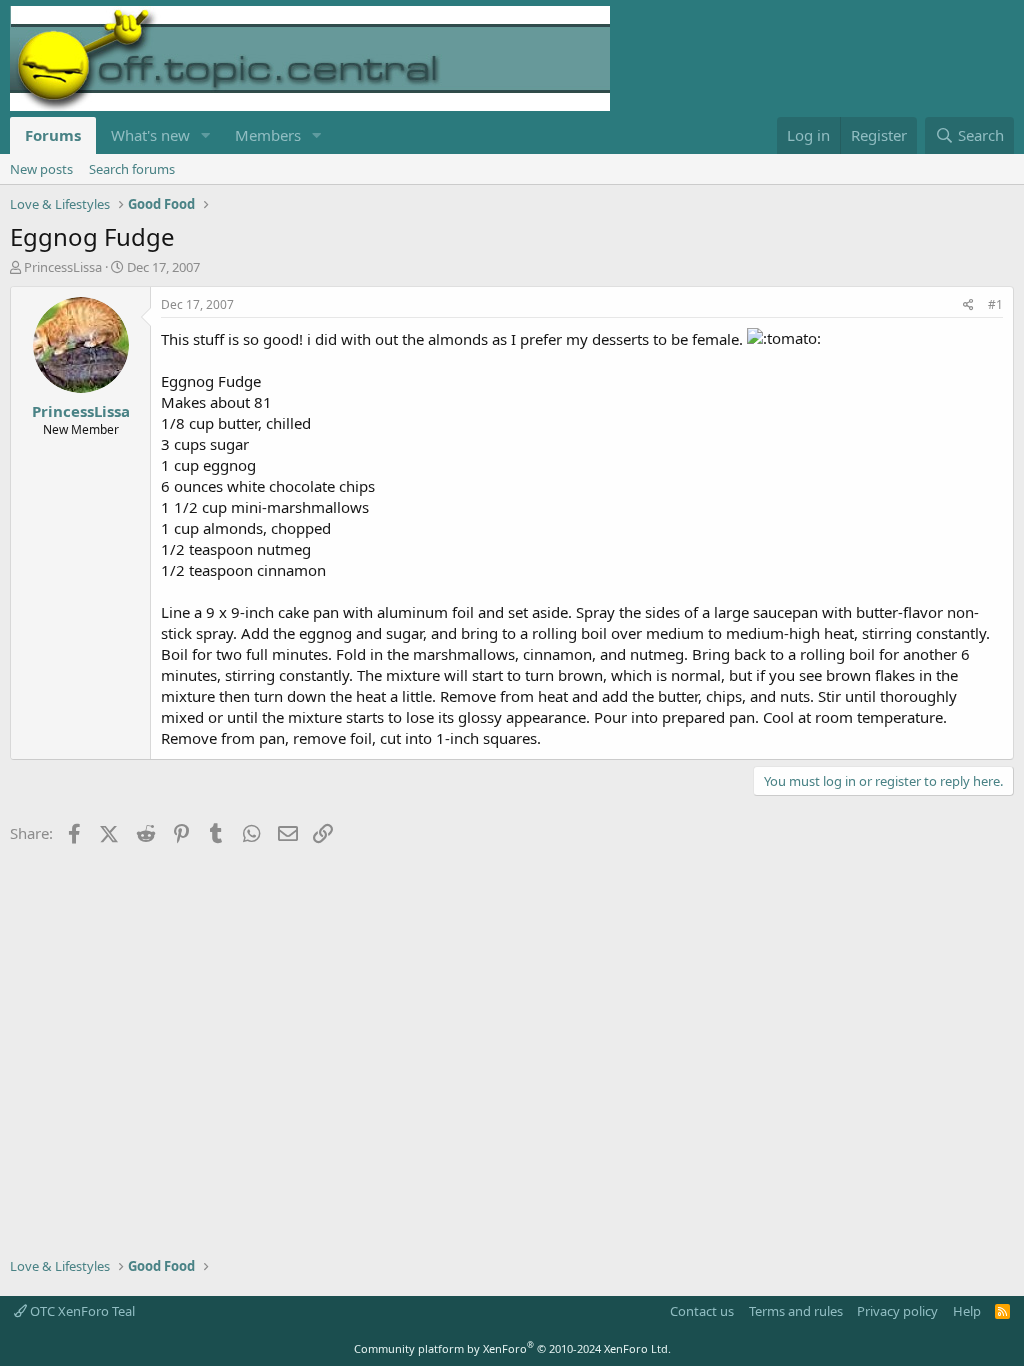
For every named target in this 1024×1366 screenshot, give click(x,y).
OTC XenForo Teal (81, 1311)
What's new (150, 135)
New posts (41, 169)
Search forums (132, 169)
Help (967, 1311)
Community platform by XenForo (512, 1348)
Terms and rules (796, 1311)
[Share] (968, 305)
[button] (206, 135)
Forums (53, 135)
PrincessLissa (63, 267)
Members (268, 135)
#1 (995, 304)
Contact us (702, 1311)
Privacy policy (897, 1311)
